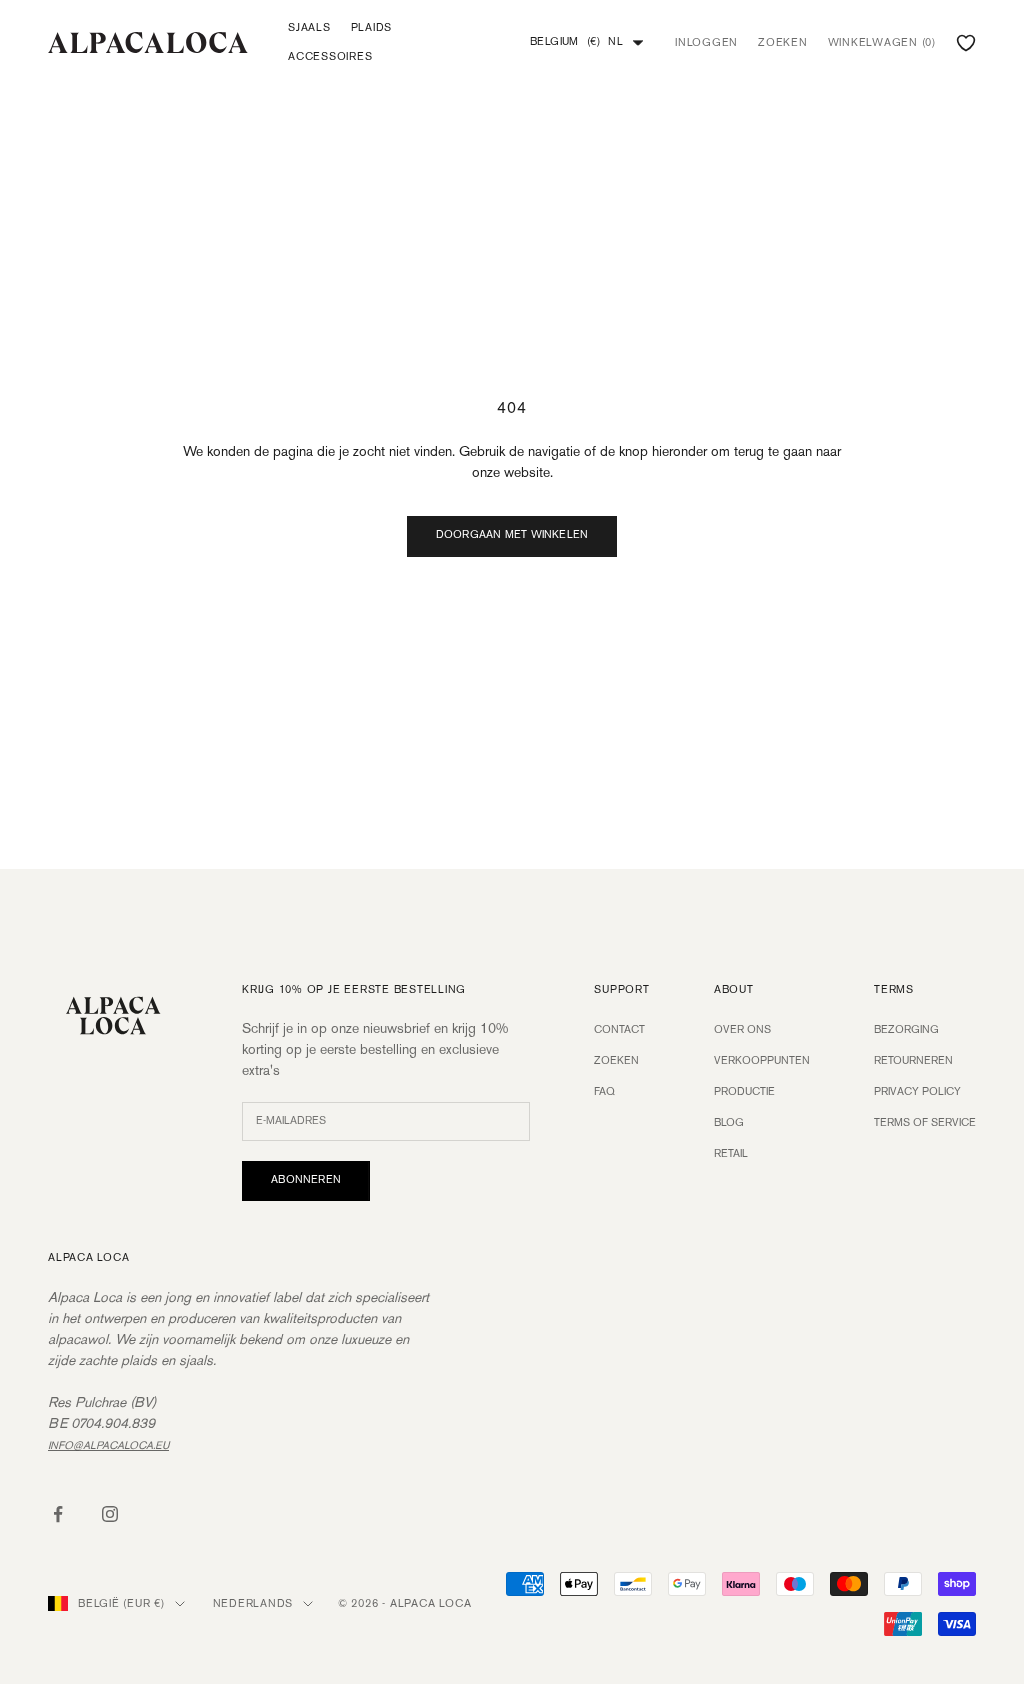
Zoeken (616, 1061)
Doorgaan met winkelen (512, 535)
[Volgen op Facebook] (58, 1514)
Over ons (742, 1030)
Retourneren (913, 1061)
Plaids (372, 28)
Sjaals (309, 28)
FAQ (604, 1092)
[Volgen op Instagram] (110, 1514)
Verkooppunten (762, 1061)
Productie (744, 1092)
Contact (619, 1030)
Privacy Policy (917, 1092)
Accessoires (330, 57)
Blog (729, 1123)
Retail (731, 1154)
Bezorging (906, 1030)
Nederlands (253, 1604)
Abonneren (306, 1180)
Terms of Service (925, 1123)
